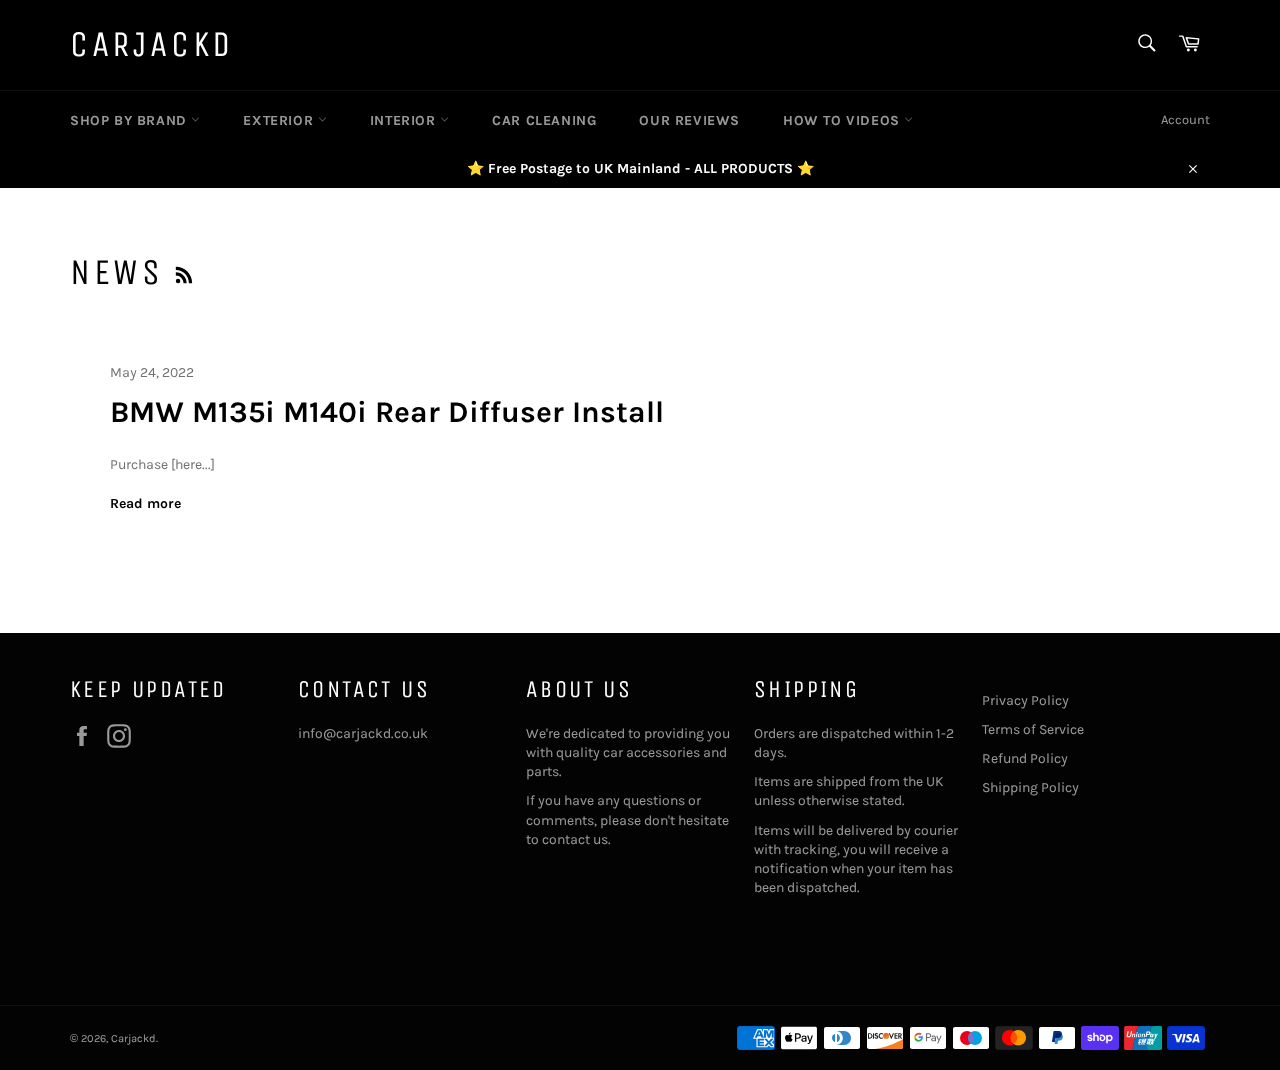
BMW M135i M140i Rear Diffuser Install (387, 412)
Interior (405, 120)
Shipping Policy (1030, 787)
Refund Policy (1025, 758)
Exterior (280, 120)
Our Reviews (689, 120)
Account (1185, 119)
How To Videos (843, 120)
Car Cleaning (544, 120)
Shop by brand (130, 120)
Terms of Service (1033, 729)
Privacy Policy (1025, 700)
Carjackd (152, 44)
